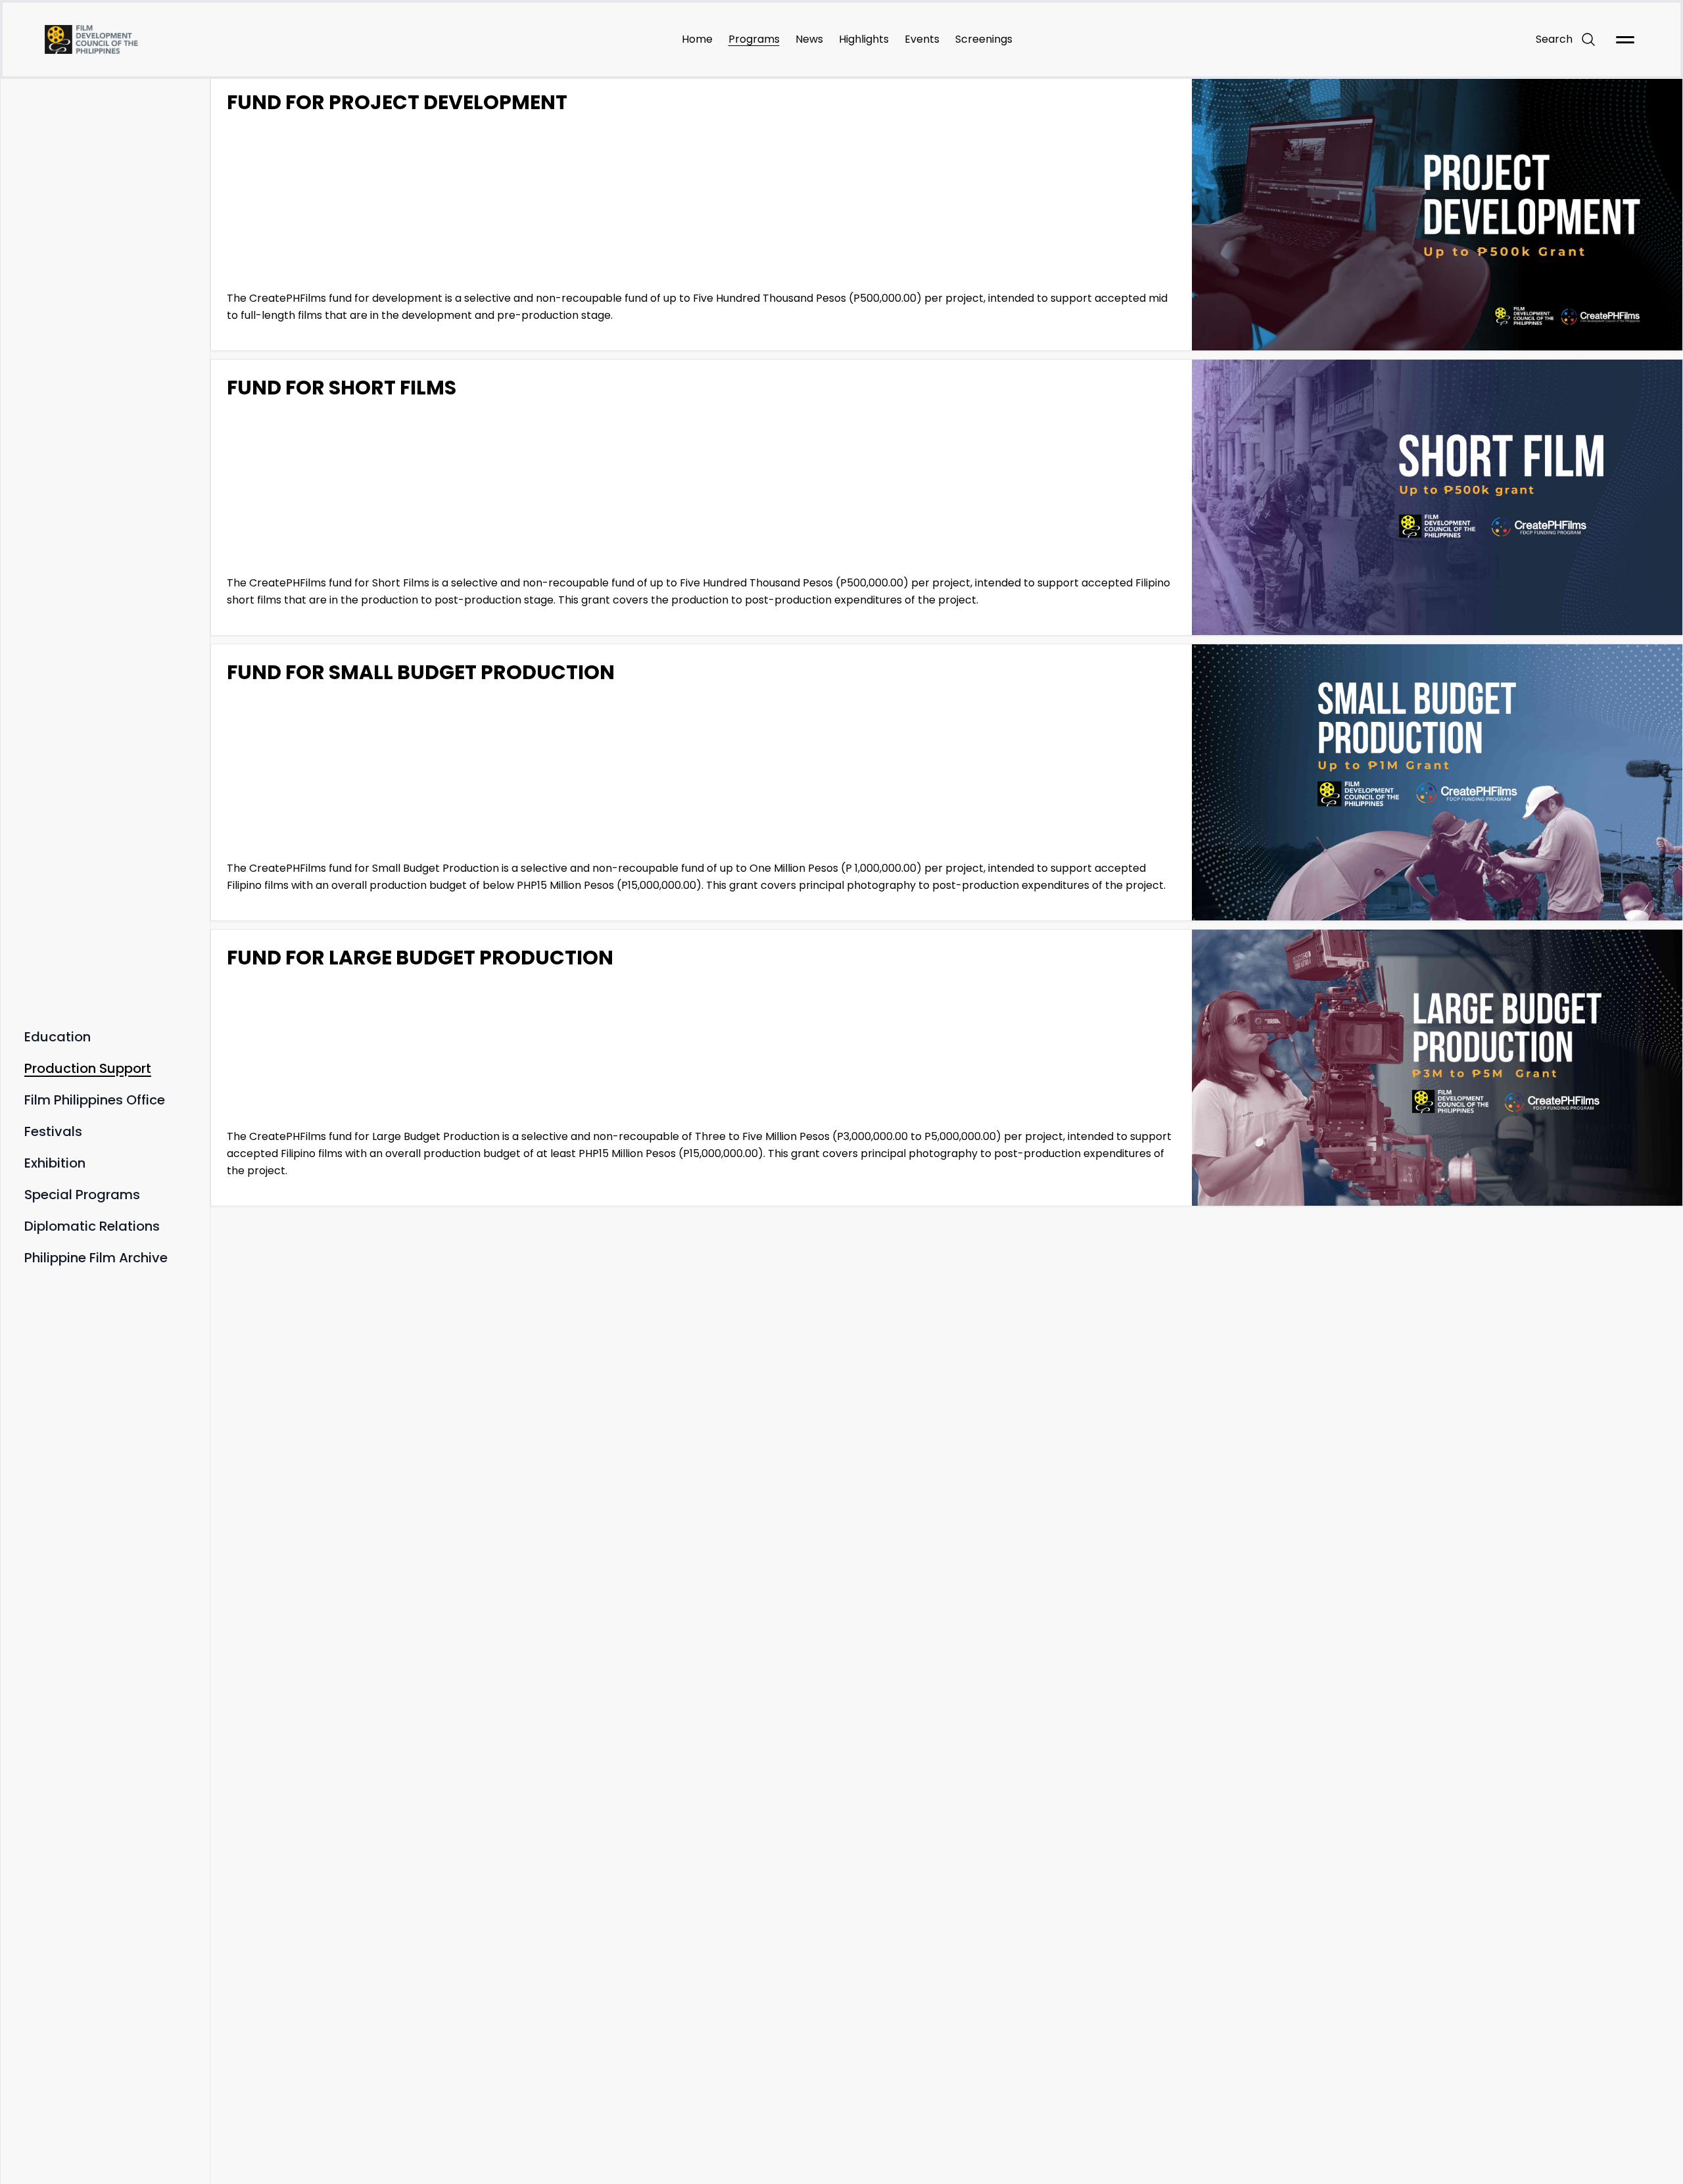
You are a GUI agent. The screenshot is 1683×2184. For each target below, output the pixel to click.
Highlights (864, 39)
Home (697, 39)
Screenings (984, 39)
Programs (754, 39)
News (809, 39)
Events (922, 39)
